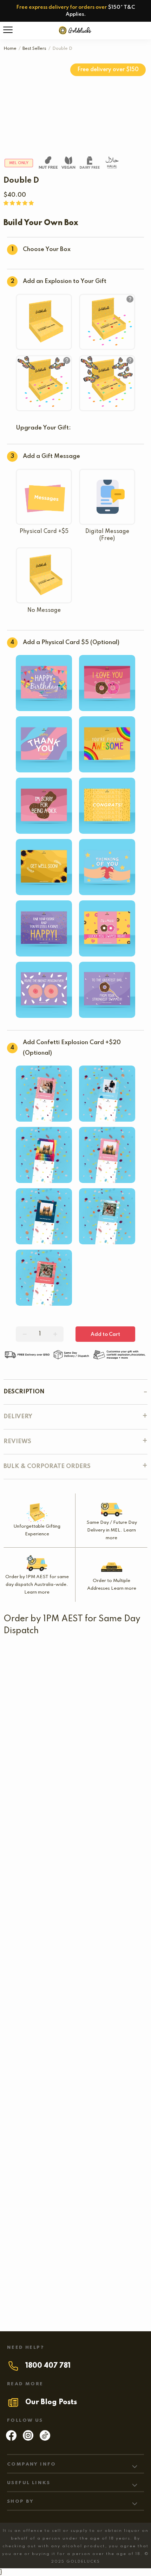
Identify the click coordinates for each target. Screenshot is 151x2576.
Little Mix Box (63, 1822)
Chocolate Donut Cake (36, 2175)
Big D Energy (70, 2282)
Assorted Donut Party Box (75, 2068)
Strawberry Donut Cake (108, 2010)
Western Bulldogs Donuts (60, 1734)
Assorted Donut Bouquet (39, 1961)
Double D (35, 2010)
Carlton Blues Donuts (53, 1695)
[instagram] (28, 2439)
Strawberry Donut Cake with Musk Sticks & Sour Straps (76, 2125)
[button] (19, 203)
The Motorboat (109, 1961)
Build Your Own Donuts (37, 1872)
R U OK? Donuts (29, 1772)
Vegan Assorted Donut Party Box (76, 2232)
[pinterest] (45, 2439)
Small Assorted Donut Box (41, 1911)
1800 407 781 (48, 2366)
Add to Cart (105, 1334)
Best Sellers (34, 49)
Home (10, 49)
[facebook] (11, 2439)
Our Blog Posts (51, 2402)
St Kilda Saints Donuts (36, 1656)
